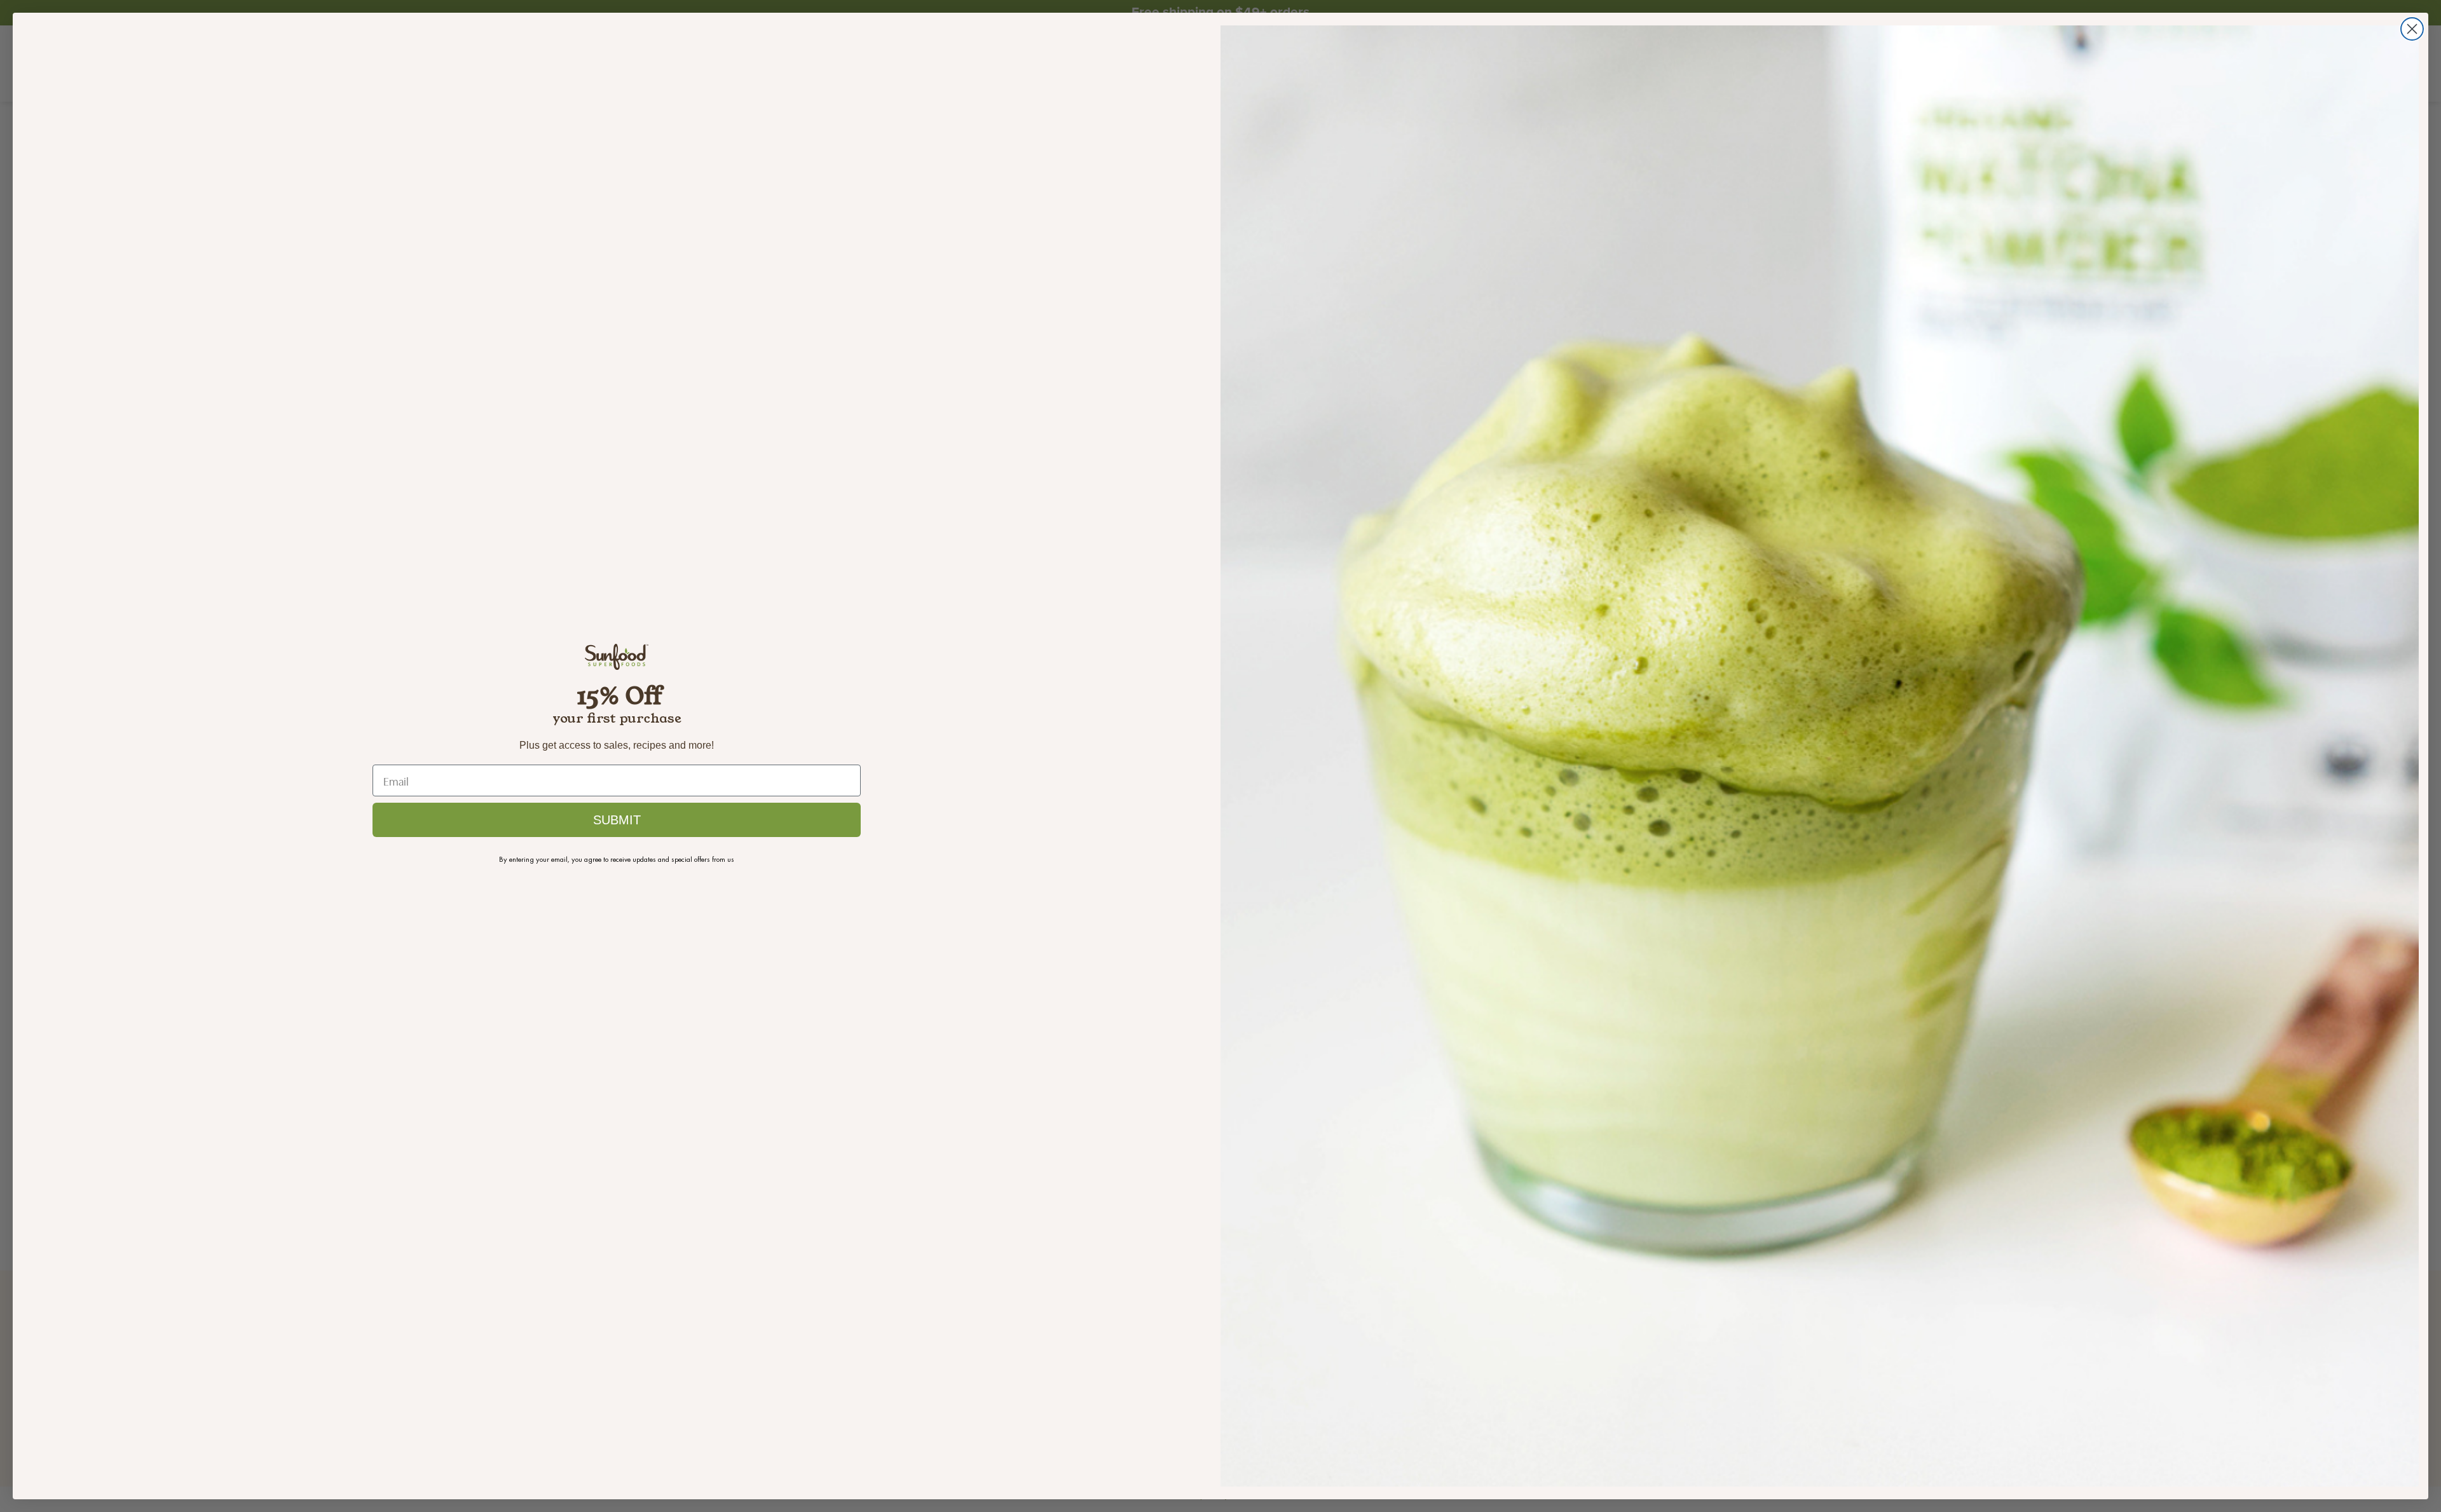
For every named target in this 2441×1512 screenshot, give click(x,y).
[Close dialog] (2412, 29)
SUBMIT (617, 820)
